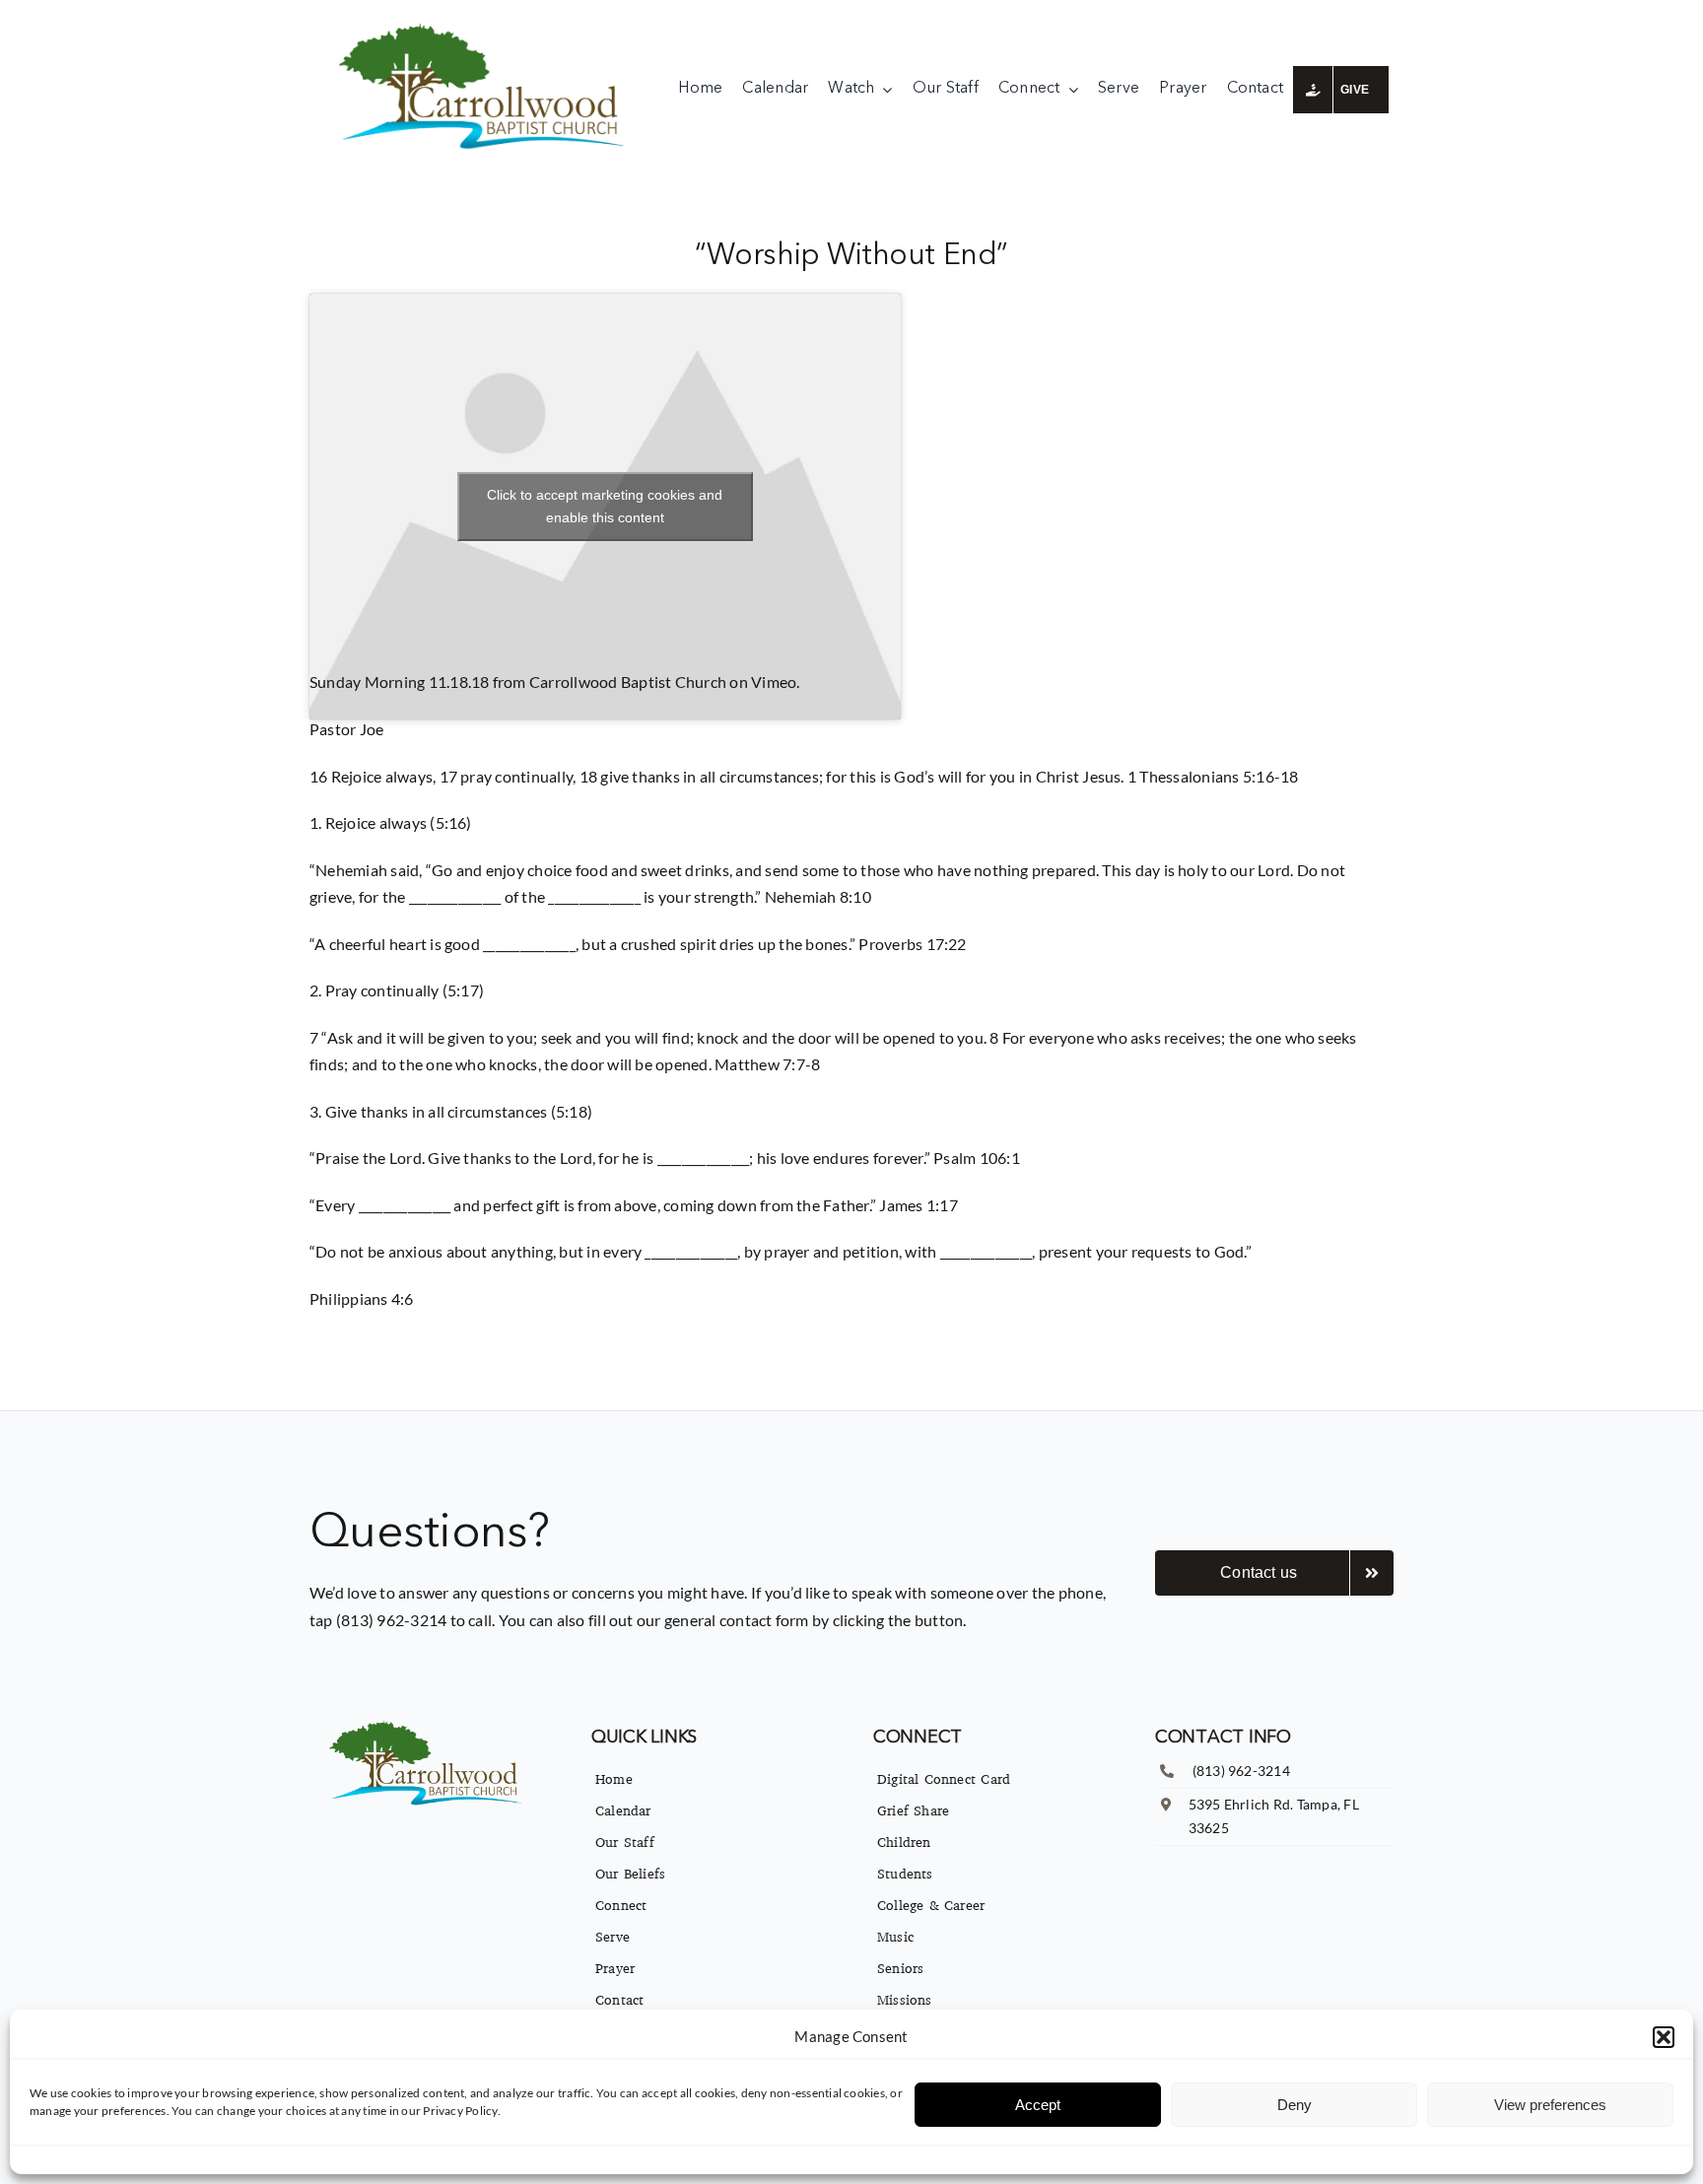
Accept (1038, 2105)
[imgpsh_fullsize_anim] (486, 27)
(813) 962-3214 (1241, 1771)
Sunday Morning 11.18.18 (400, 682)
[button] (1664, 2037)
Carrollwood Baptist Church (628, 682)
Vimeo (774, 682)
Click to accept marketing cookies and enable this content (605, 506)
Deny (1294, 2105)
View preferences (1550, 2105)
